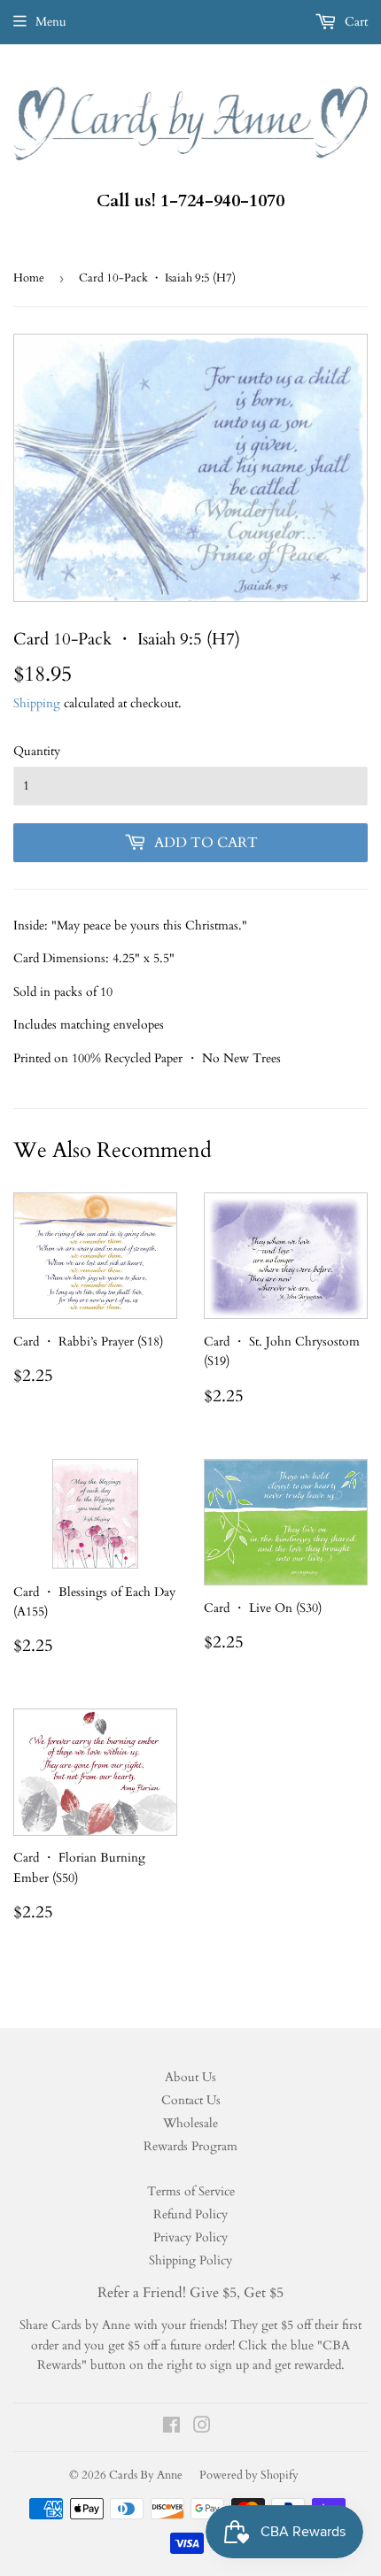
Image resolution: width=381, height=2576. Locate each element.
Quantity (37, 751)
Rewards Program (190, 2146)
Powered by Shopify (249, 2475)
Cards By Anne (146, 2475)
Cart (354, 22)
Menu (51, 22)
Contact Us (191, 2100)
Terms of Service (191, 2191)
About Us (190, 2077)
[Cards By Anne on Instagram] (202, 2428)
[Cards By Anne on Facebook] (171, 2428)
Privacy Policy (190, 2237)
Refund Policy (190, 2214)
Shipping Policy (190, 2260)
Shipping (37, 703)
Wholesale (190, 2123)
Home (29, 278)
